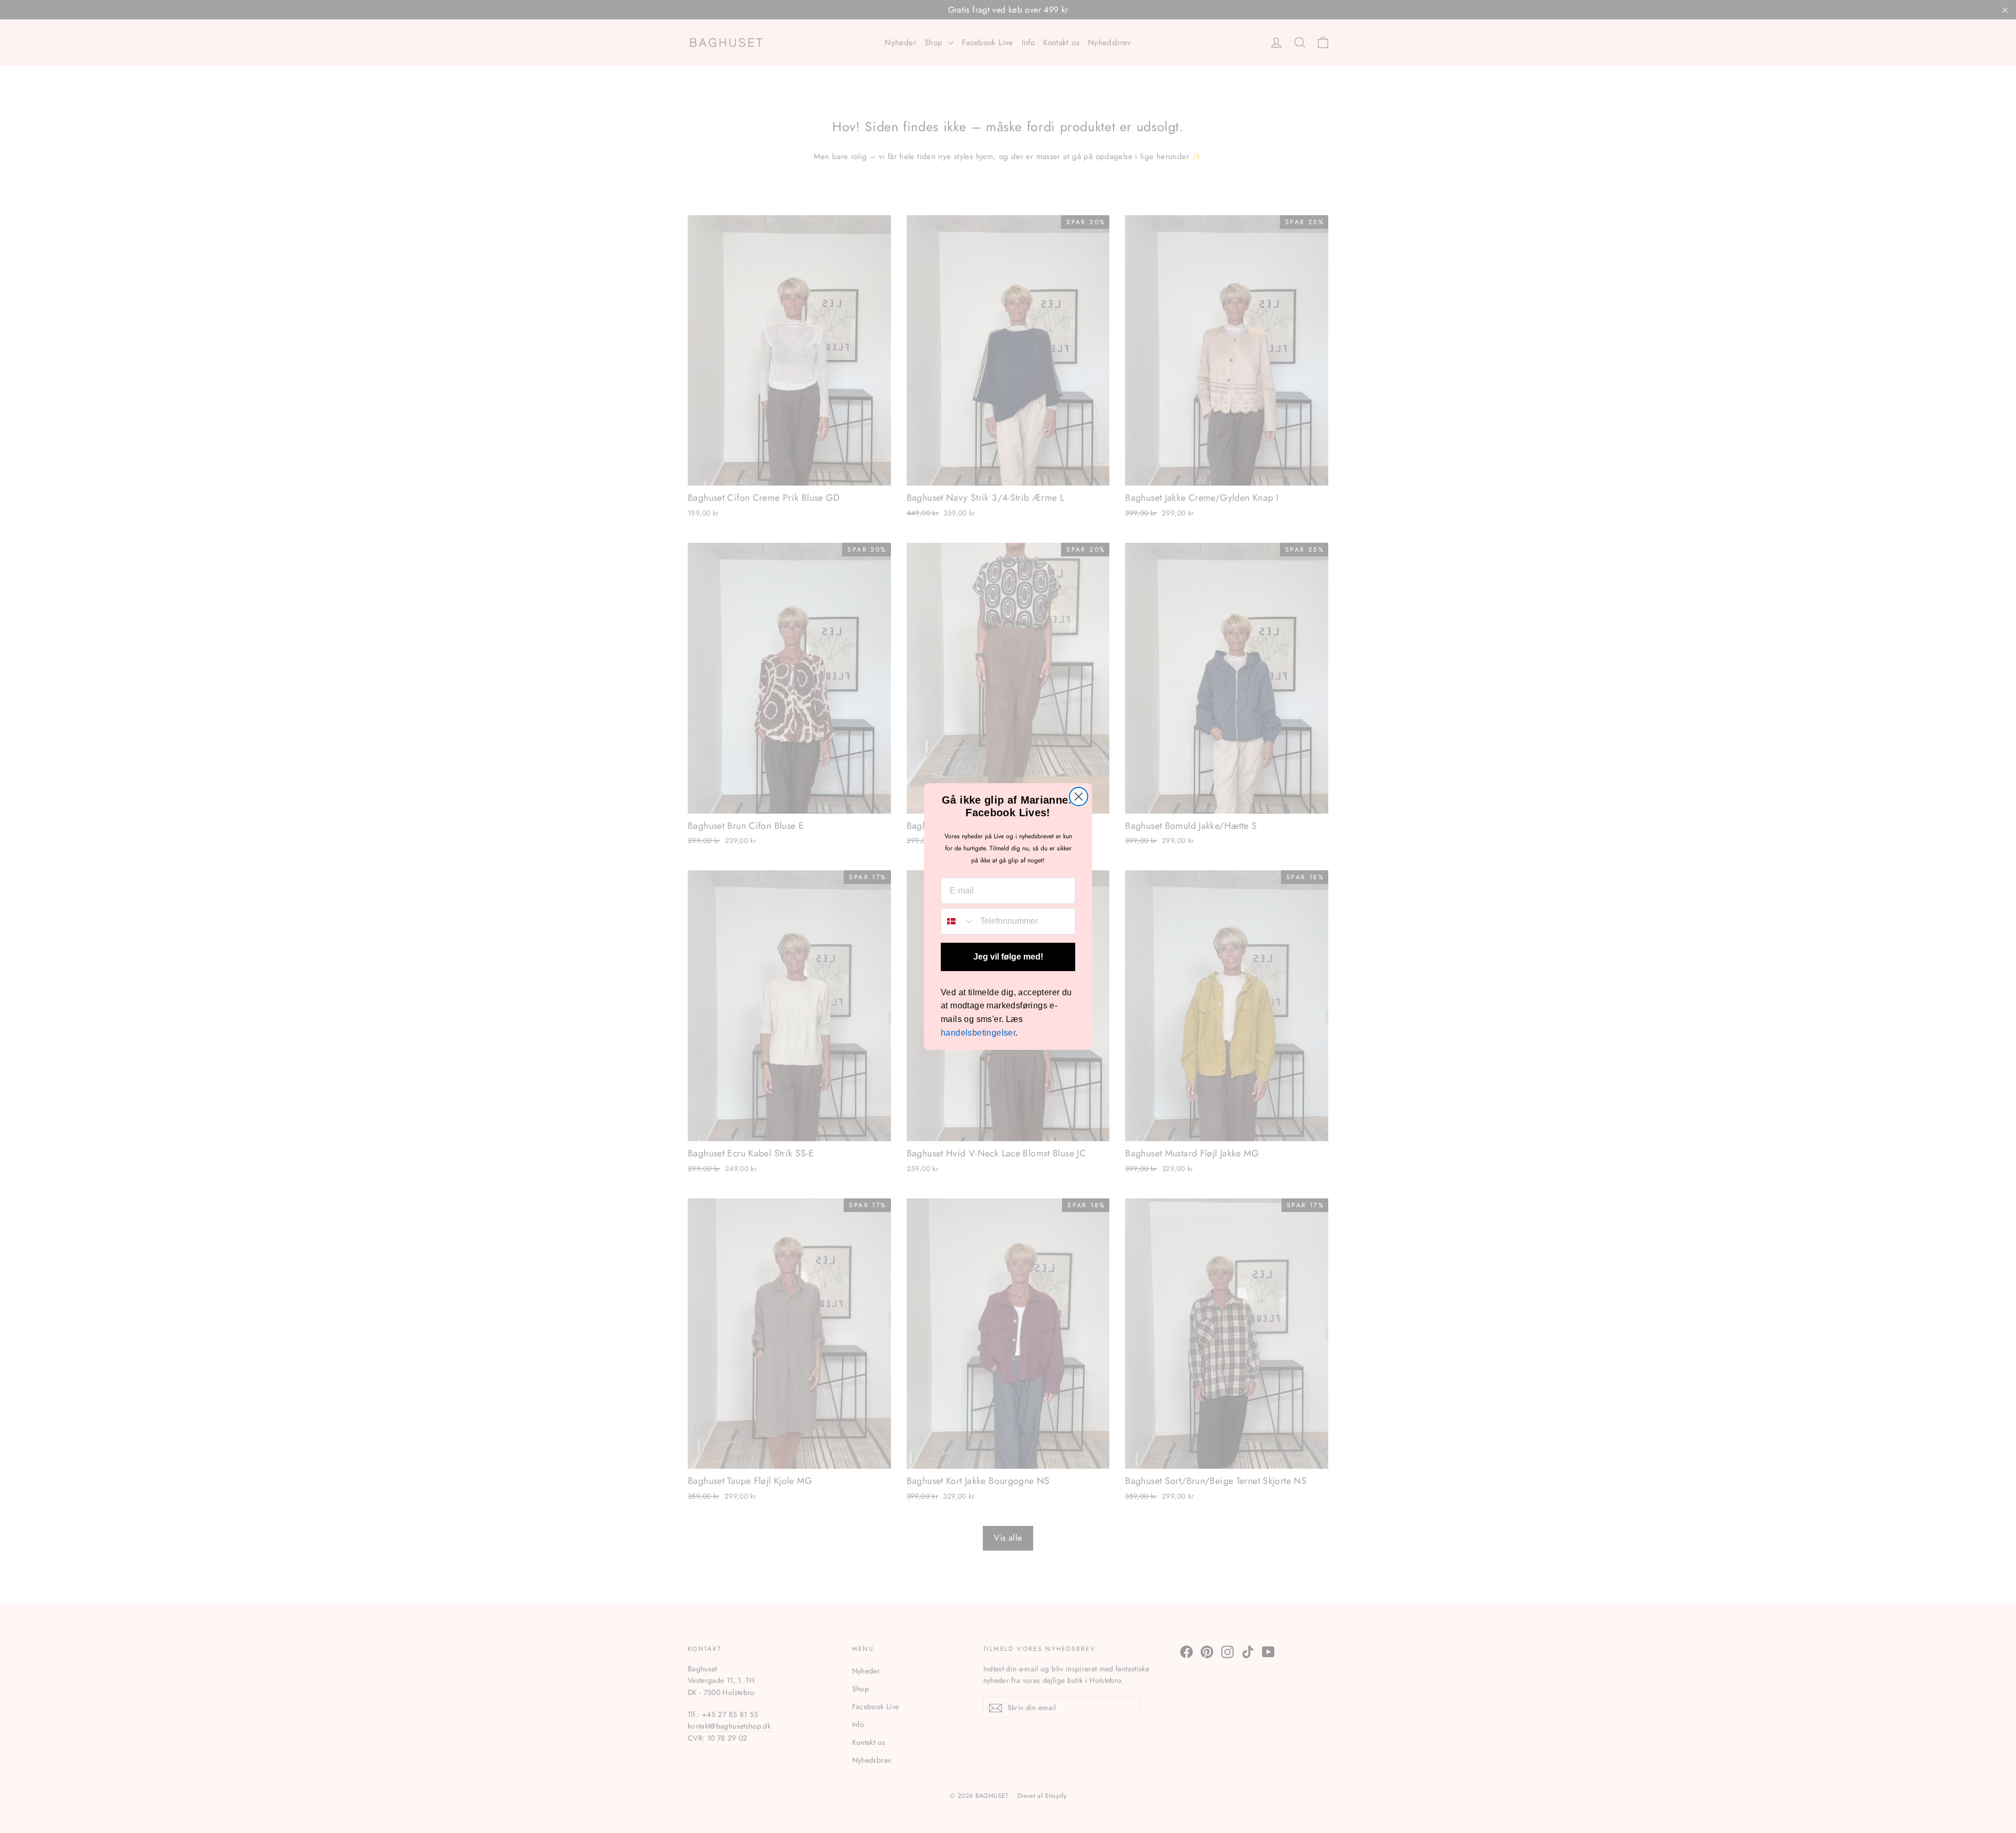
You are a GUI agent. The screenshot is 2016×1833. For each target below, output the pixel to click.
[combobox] (958, 921)
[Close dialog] (1079, 797)
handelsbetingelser (978, 1033)
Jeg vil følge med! (1008, 957)
